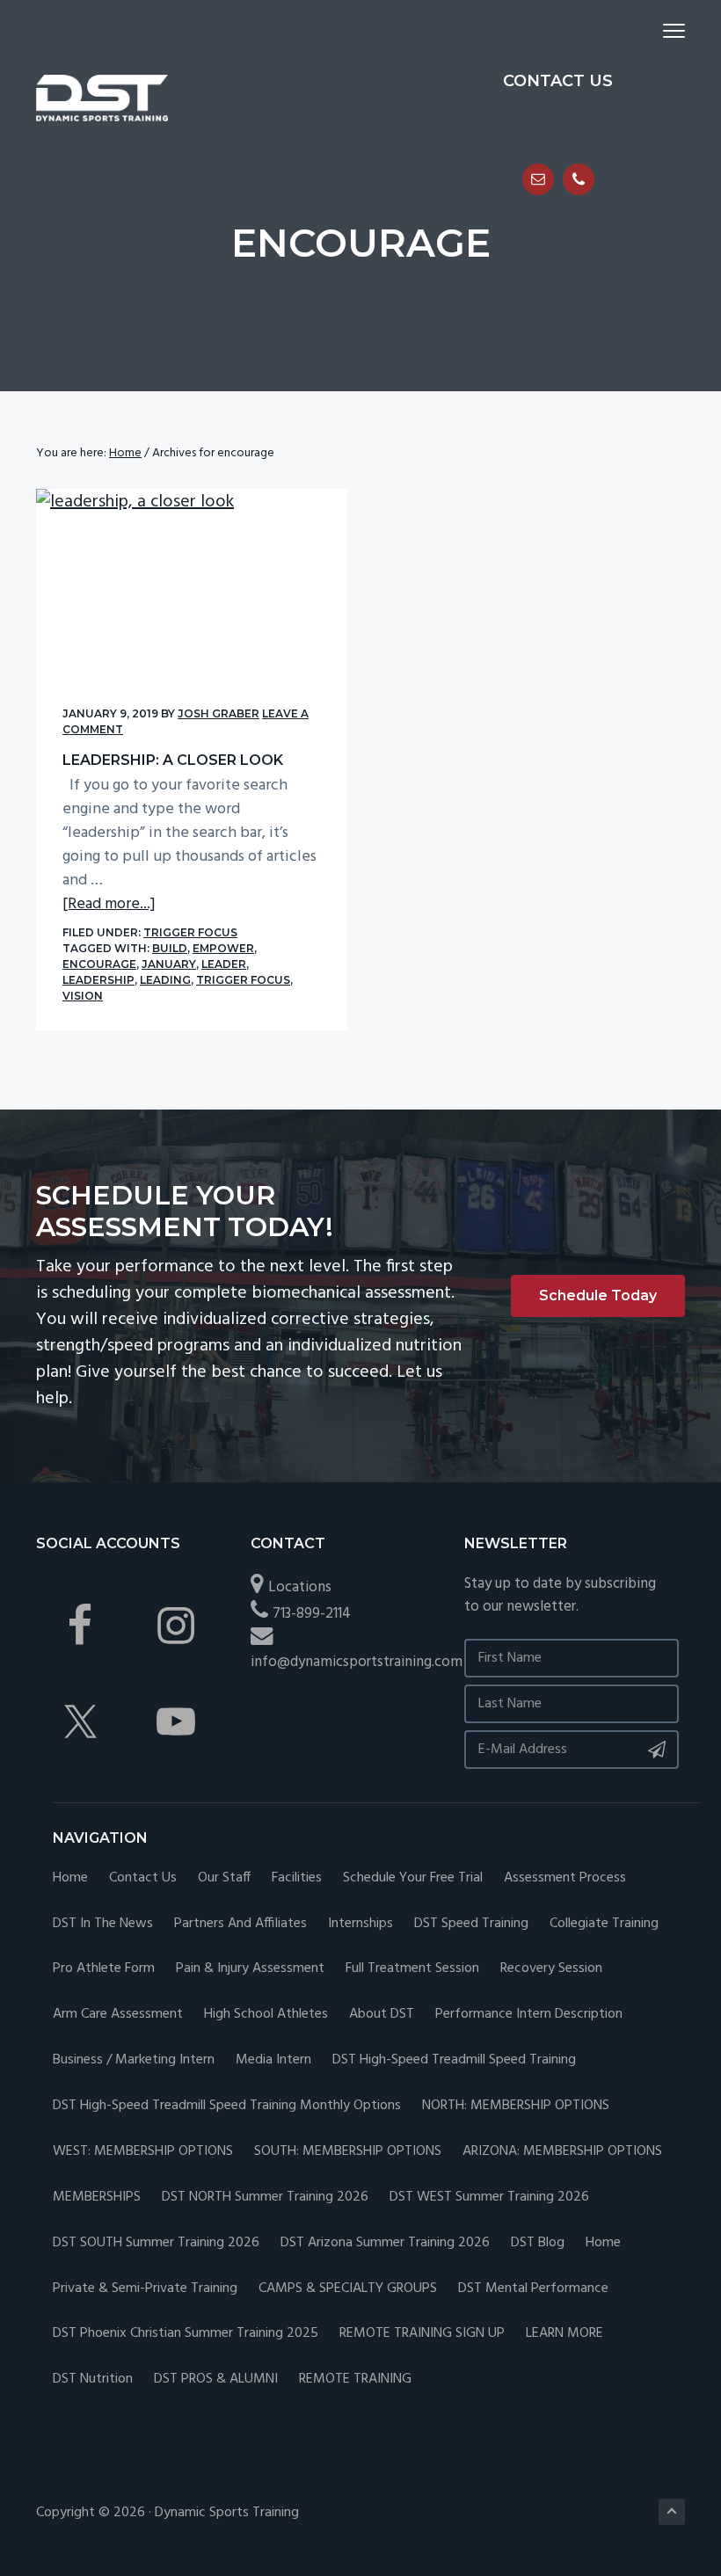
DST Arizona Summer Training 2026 (385, 2243)
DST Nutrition (93, 2380)
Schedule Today (598, 1295)
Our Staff (224, 1878)
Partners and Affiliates (240, 1924)
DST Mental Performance (533, 2289)
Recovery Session (551, 1969)
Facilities (297, 1878)
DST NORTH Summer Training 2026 (265, 2198)
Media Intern (273, 2060)
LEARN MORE (564, 2334)
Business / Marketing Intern (134, 2060)
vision (83, 996)
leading (165, 980)
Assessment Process (565, 1878)
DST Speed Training (471, 1924)
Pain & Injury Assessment (250, 1969)
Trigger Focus (190, 932)
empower (223, 948)
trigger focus (243, 980)
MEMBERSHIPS (97, 2198)
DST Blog (538, 2243)
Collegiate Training (604, 1924)
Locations (300, 1587)
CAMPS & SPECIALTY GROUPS (348, 2289)
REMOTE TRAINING (355, 2380)
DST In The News (103, 1924)
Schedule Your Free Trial (413, 1878)
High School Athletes (266, 2015)
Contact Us (143, 1878)
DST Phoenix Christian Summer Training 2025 (186, 2334)
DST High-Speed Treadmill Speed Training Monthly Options (227, 2106)
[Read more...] (109, 904)
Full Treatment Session (412, 1969)
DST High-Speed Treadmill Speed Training (454, 2060)
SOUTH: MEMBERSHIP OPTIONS (348, 2152)
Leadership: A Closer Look (173, 760)
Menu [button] (653, 30)
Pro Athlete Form (104, 1969)
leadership (98, 980)
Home (70, 1878)
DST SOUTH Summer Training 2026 (156, 2243)
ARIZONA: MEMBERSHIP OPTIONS (562, 2152)
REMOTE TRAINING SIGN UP (422, 2334)
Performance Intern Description (529, 2015)
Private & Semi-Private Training (145, 2289)
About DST (382, 2015)
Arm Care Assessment (118, 2015)
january (169, 964)
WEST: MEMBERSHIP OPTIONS (143, 2152)
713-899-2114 (312, 1614)
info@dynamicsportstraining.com (357, 1662)
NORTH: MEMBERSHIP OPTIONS (516, 2106)
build (170, 948)
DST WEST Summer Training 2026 (489, 2198)
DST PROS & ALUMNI (216, 2380)
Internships (360, 1924)
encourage (99, 964)
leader (224, 964)
